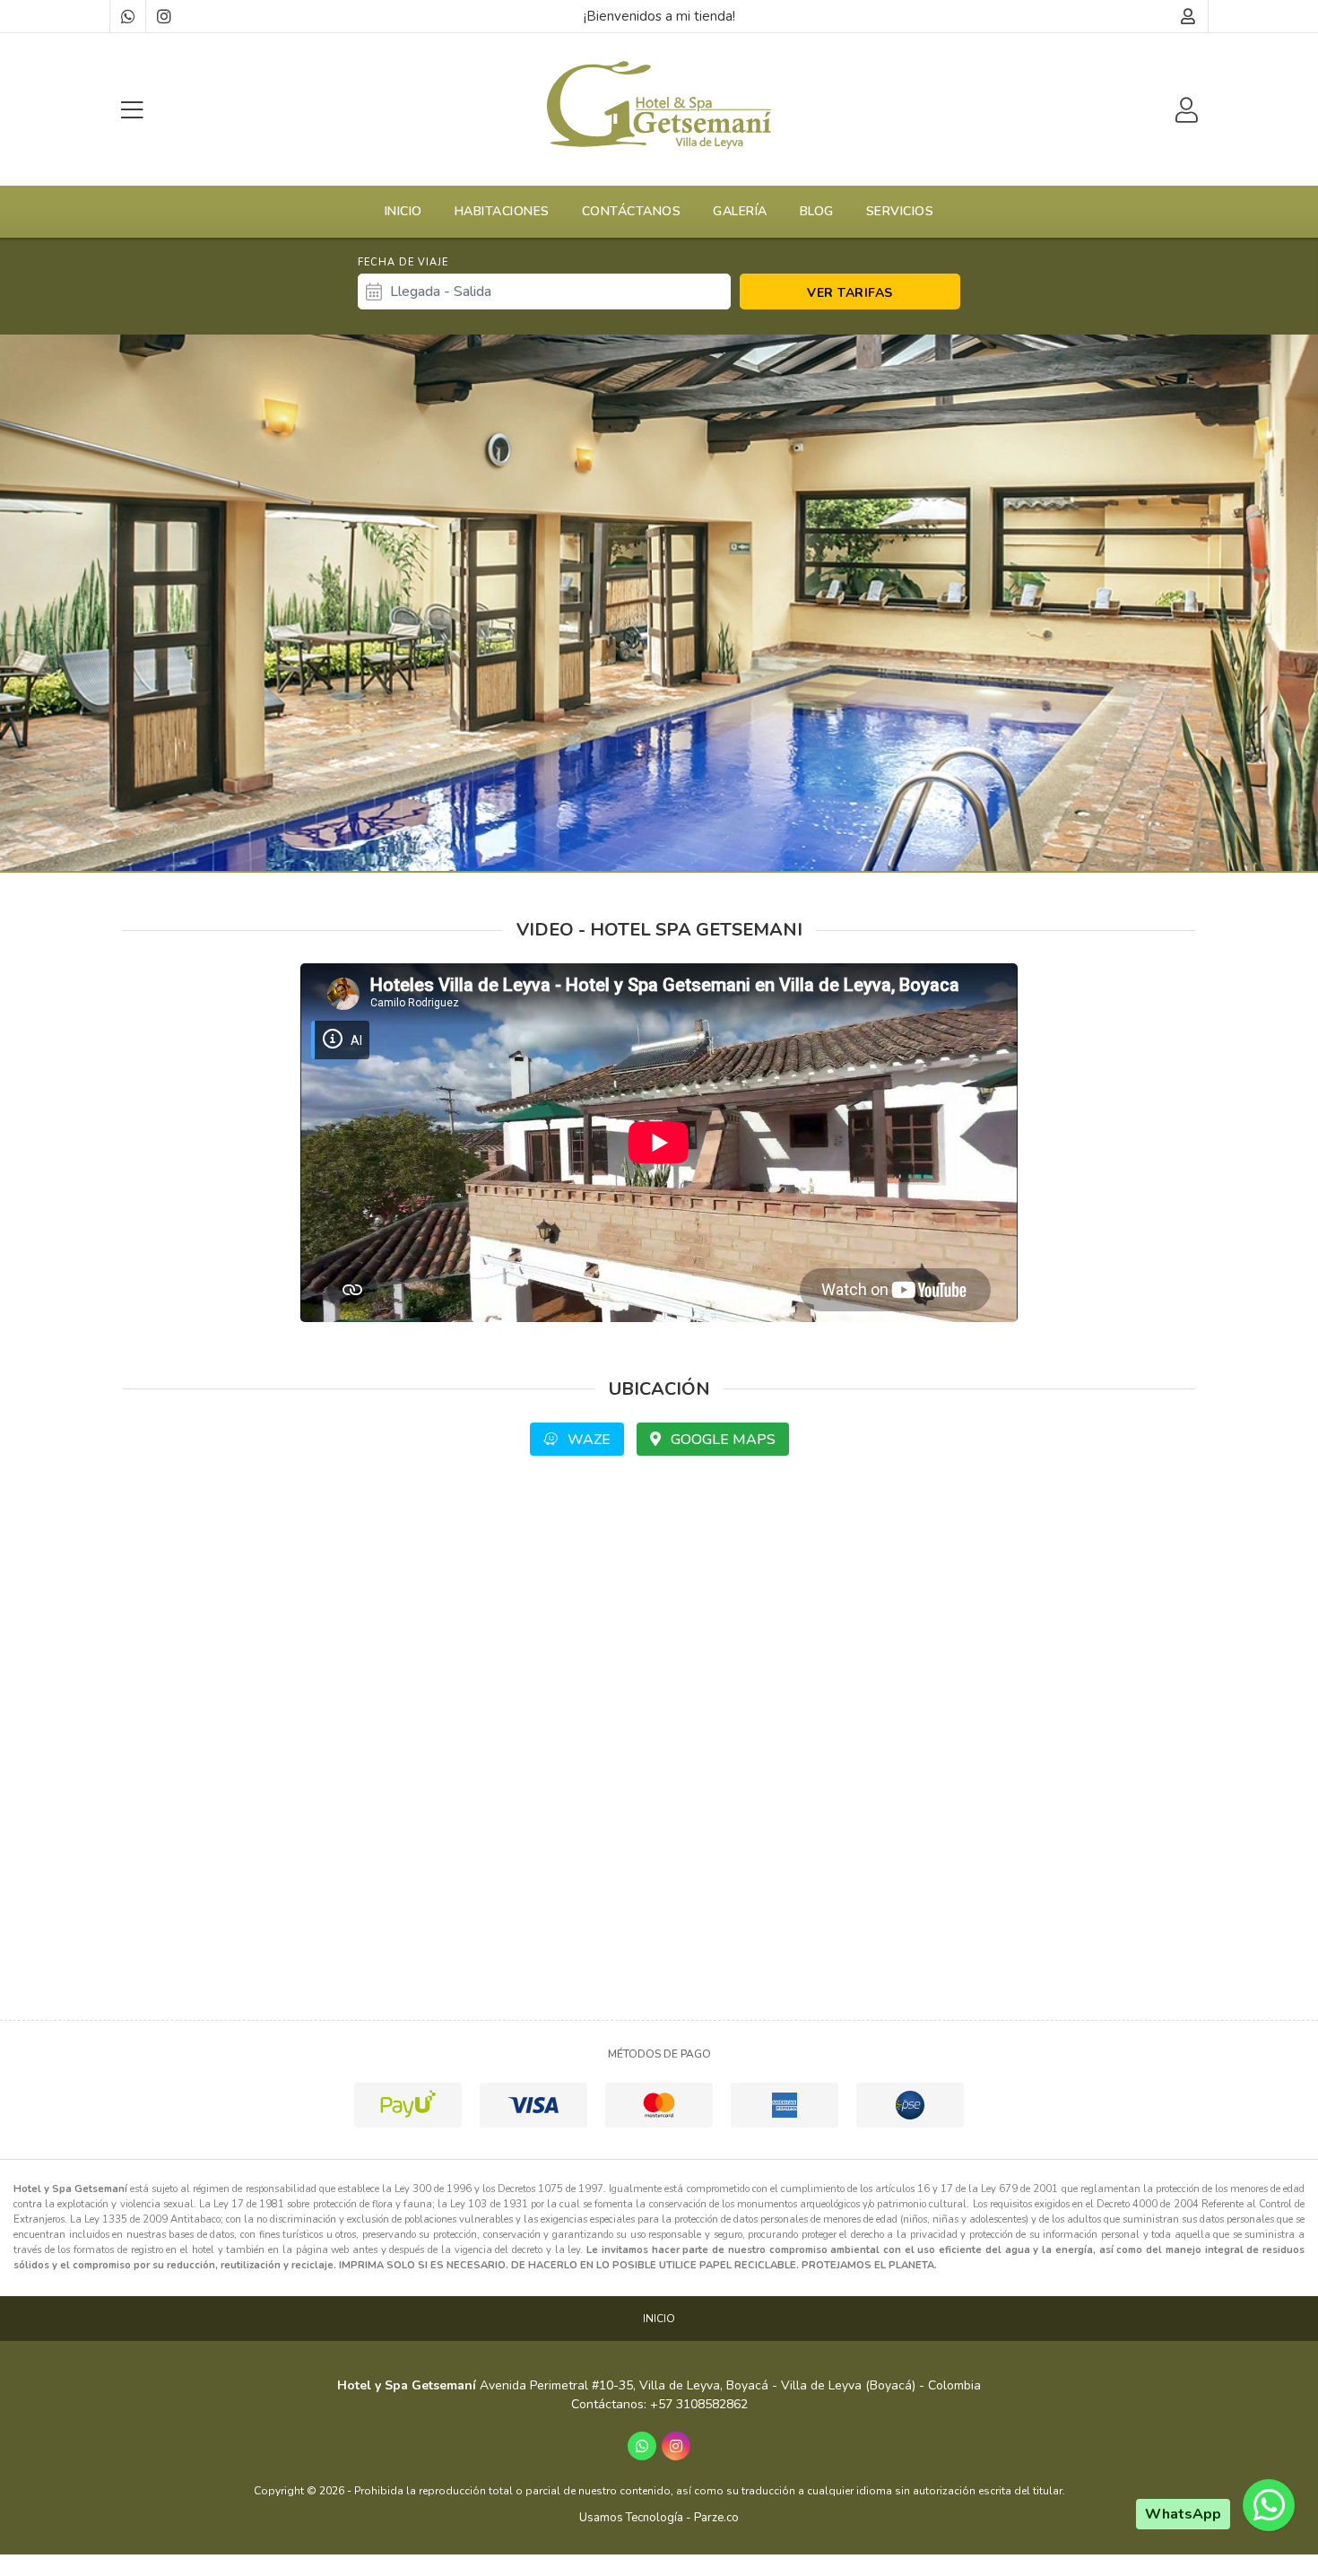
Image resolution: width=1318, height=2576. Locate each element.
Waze (587, 1440)
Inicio (403, 211)
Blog (817, 211)
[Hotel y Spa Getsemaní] (659, 105)
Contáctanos (632, 211)
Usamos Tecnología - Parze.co (659, 2518)
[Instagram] (163, 16)
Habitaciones (502, 211)
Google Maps (721, 1440)
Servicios (900, 211)
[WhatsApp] (127, 16)
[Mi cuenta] (1188, 16)
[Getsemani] (659, 603)
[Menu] (132, 110)
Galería (740, 211)
